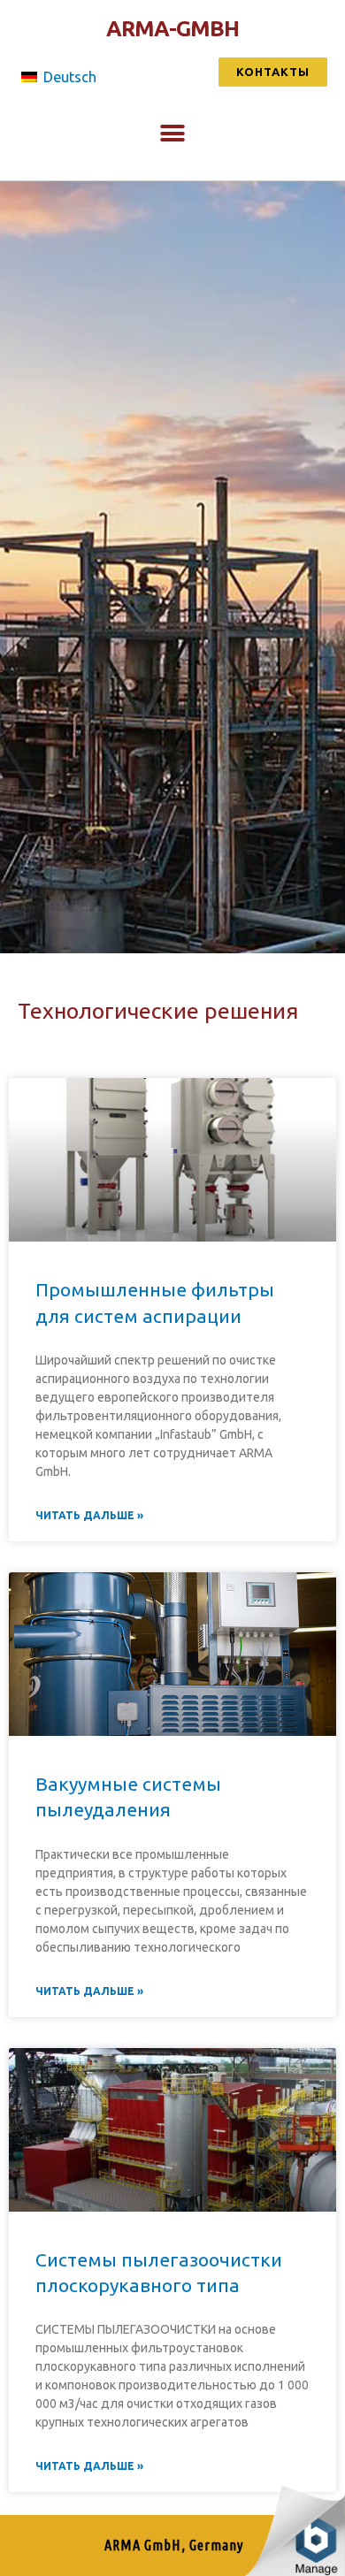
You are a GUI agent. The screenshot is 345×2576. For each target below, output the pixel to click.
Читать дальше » (89, 1515)
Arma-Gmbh (172, 28)
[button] (273, 72)
